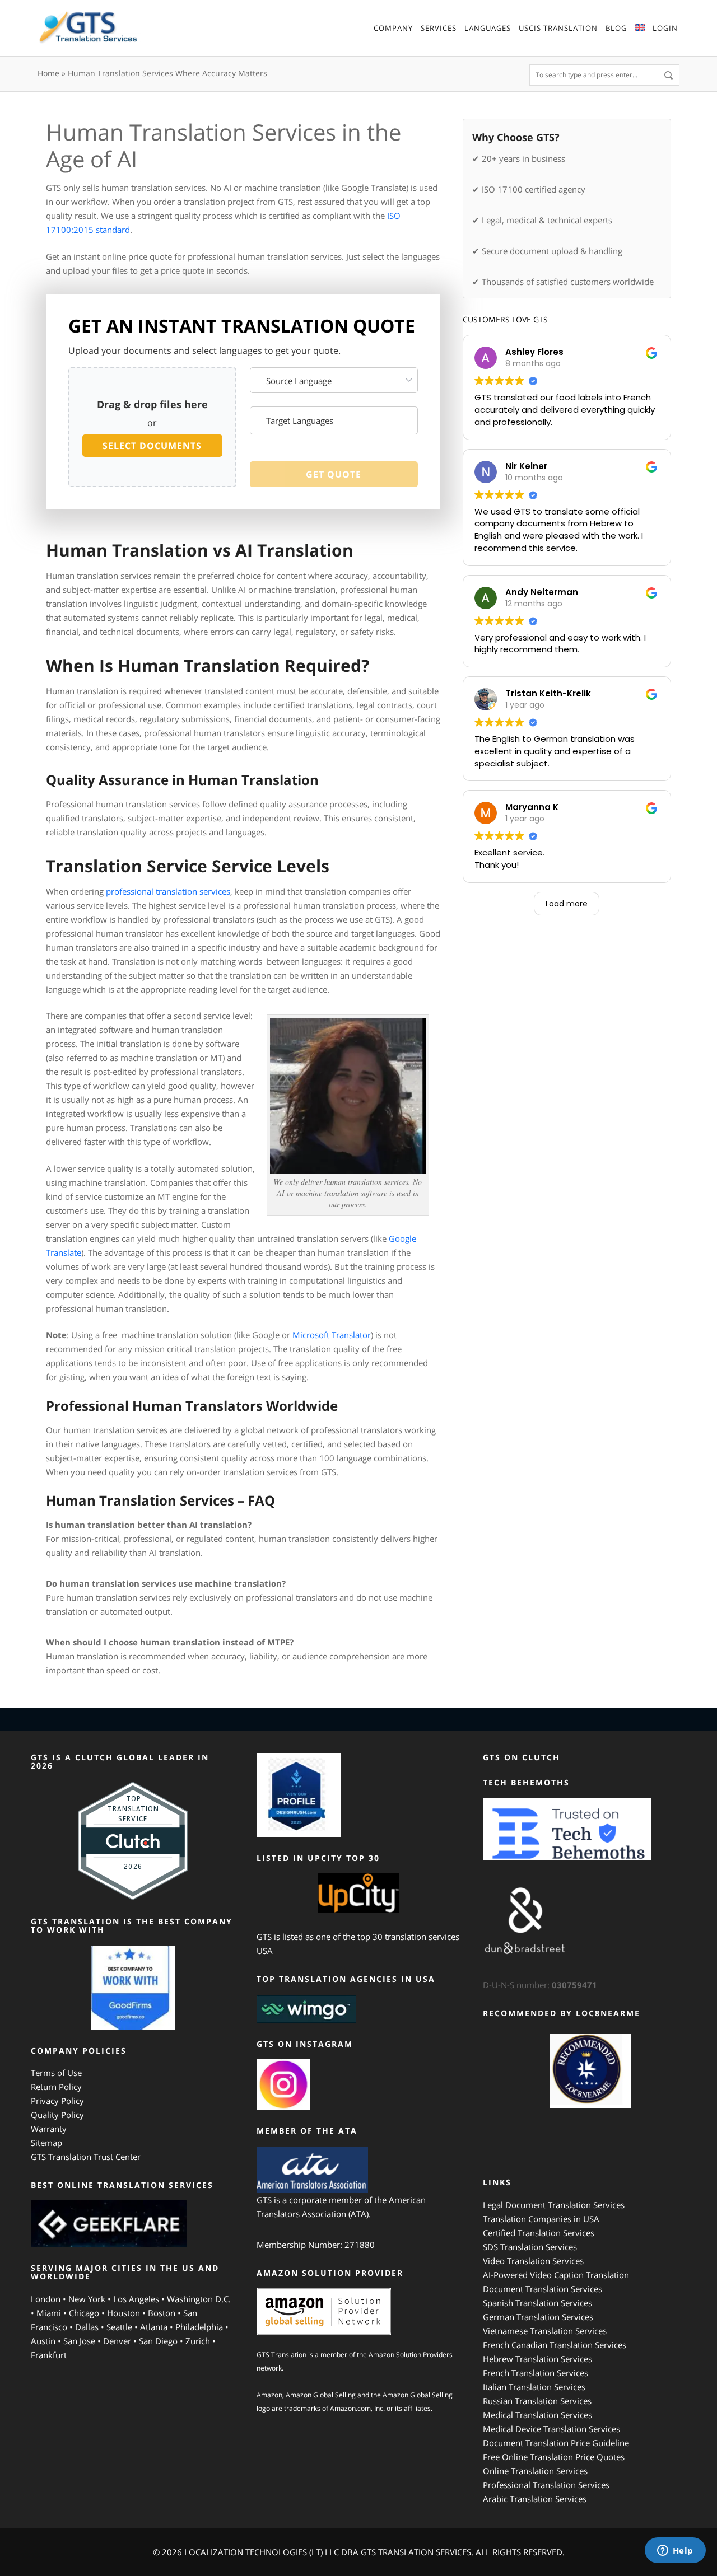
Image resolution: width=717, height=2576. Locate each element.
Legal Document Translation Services (554, 2205)
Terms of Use (56, 2073)
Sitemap (46, 2143)
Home (48, 73)
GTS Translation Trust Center (86, 2157)
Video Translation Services (533, 2261)
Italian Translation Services (534, 2387)
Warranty (49, 2129)
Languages (488, 28)
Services (439, 28)
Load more (567, 904)
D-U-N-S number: (540, 1985)
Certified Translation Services (539, 2233)
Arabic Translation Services (535, 2499)
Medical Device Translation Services (551, 2429)
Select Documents (152, 446)
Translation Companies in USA (541, 2219)
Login (665, 28)
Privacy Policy (57, 2101)
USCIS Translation (558, 28)
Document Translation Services (543, 2289)
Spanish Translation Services (537, 2303)
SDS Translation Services (530, 2247)
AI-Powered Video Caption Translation (556, 2275)
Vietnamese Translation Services (545, 2331)
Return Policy (56, 2087)
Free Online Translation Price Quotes (554, 2457)
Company (393, 28)
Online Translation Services (535, 2471)
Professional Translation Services (546, 2485)
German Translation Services (538, 2317)
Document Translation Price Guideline (556, 2443)
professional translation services (168, 891)
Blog (616, 28)
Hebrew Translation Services (537, 2359)
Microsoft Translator (332, 1335)
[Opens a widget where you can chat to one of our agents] (675, 2551)
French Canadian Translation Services (555, 2345)
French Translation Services (536, 2373)
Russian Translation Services (537, 2401)
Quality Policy (57, 2115)
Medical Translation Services (537, 2415)
